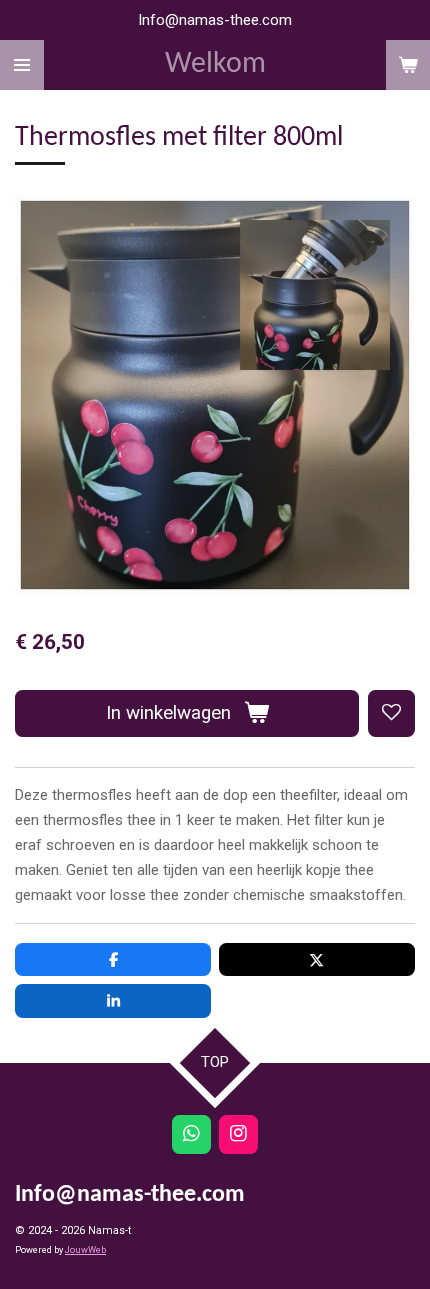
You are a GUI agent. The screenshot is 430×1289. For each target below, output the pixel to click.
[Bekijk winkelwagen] (408, 65)
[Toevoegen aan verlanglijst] (391, 713)
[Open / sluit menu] (22, 65)
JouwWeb (85, 1250)
